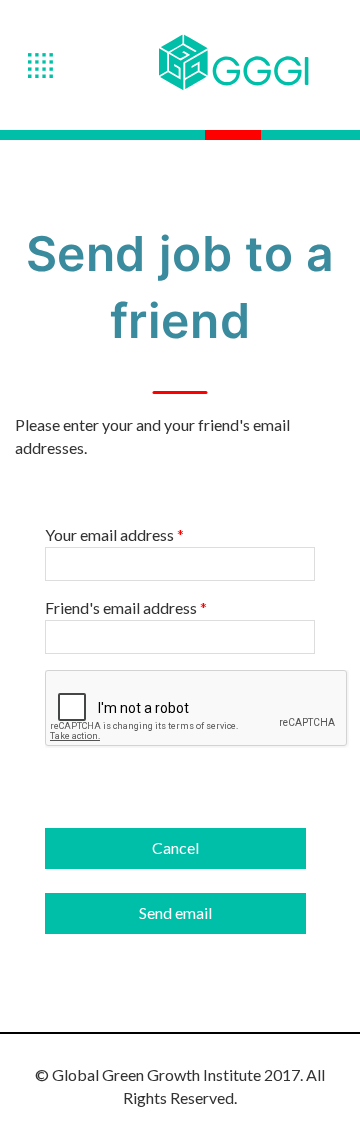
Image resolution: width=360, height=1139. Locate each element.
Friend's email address (126, 608)
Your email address (114, 535)
